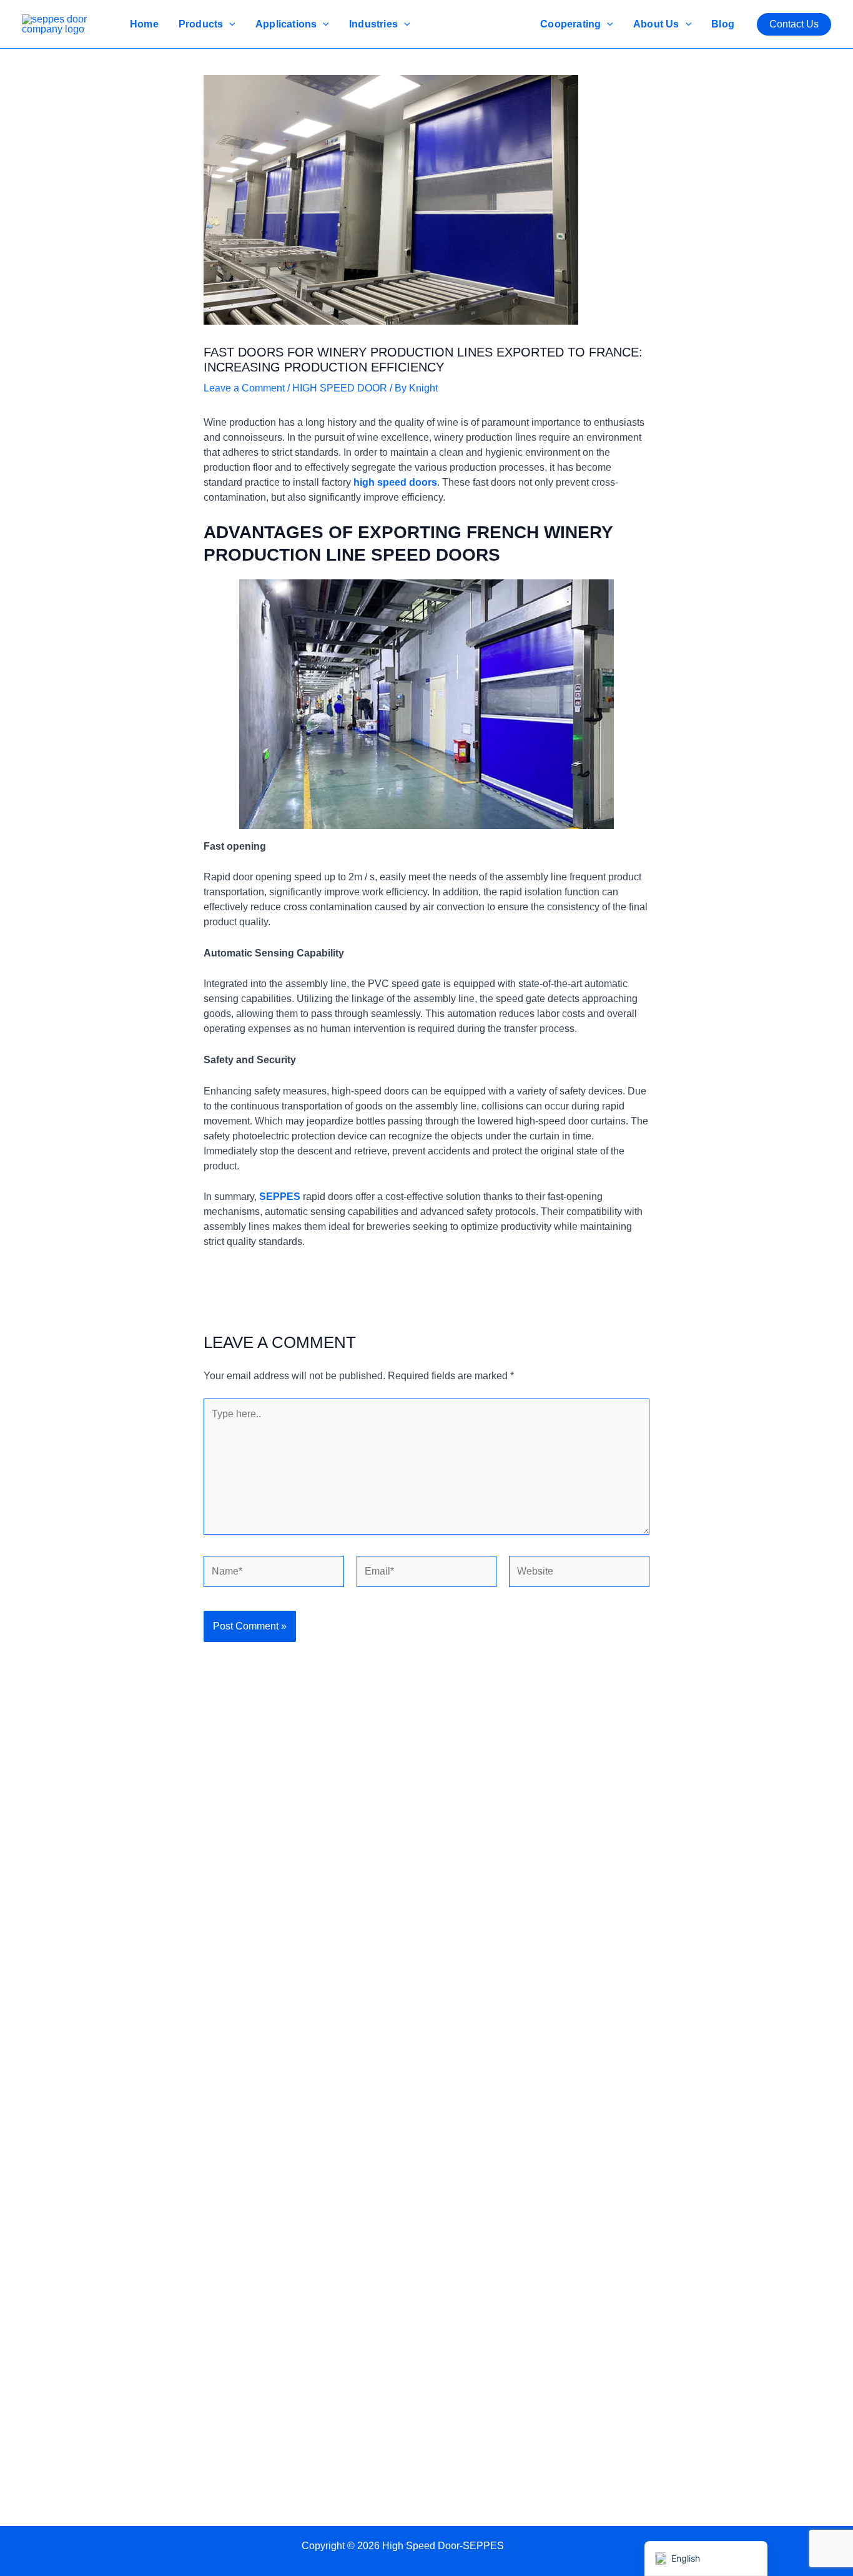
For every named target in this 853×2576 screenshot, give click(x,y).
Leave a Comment (244, 388)
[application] (229, 24)
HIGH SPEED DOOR (340, 388)
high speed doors (395, 482)
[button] (794, 24)
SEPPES (280, 1197)
